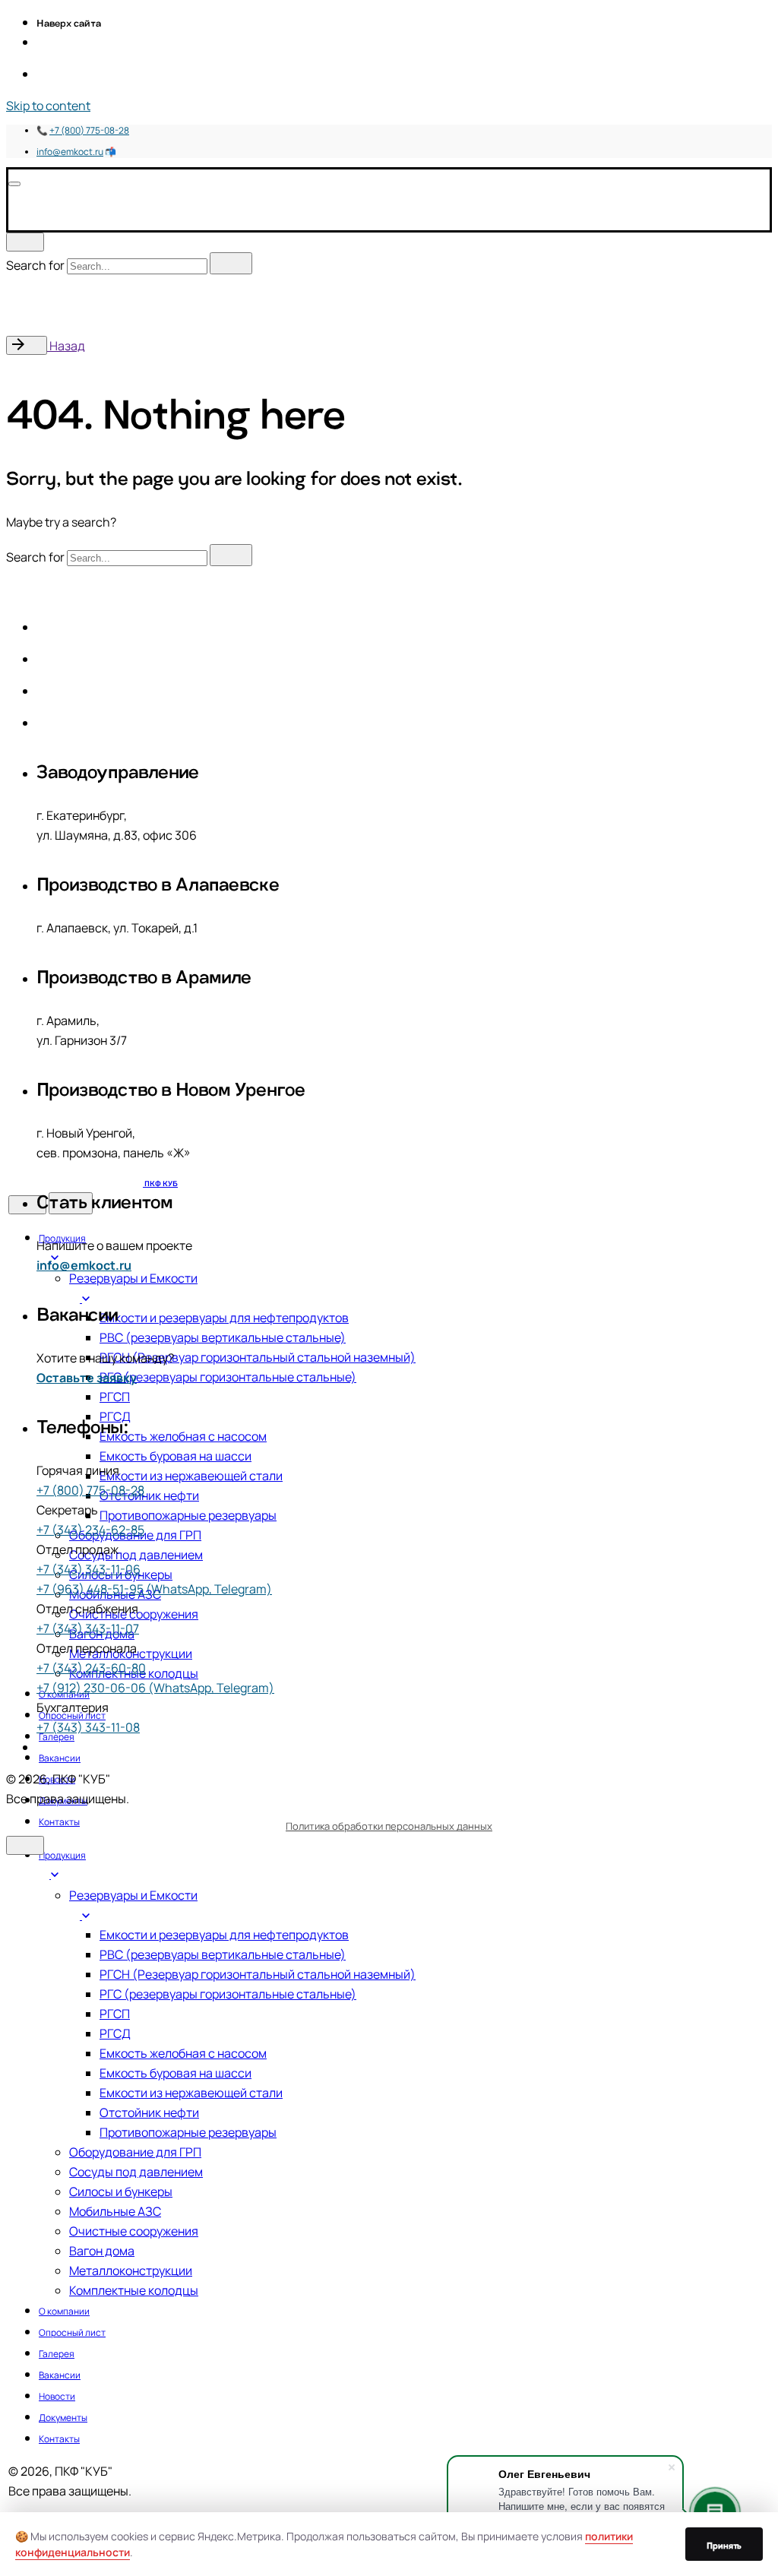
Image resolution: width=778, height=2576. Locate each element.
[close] (25, 242)
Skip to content (48, 106)
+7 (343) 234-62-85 (90, 1530)
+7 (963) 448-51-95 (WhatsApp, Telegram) (154, 1589)
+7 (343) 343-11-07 (88, 1628)
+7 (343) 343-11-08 (88, 1727)
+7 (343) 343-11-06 (89, 1569)
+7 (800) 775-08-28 (89, 130)
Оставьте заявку (87, 1378)
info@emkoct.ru (70, 152)
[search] (231, 263)
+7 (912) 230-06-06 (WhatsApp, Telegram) (155, 1688)
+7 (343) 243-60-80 (91, 1668)
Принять (724, 2544)
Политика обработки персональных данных (389, 1826)
